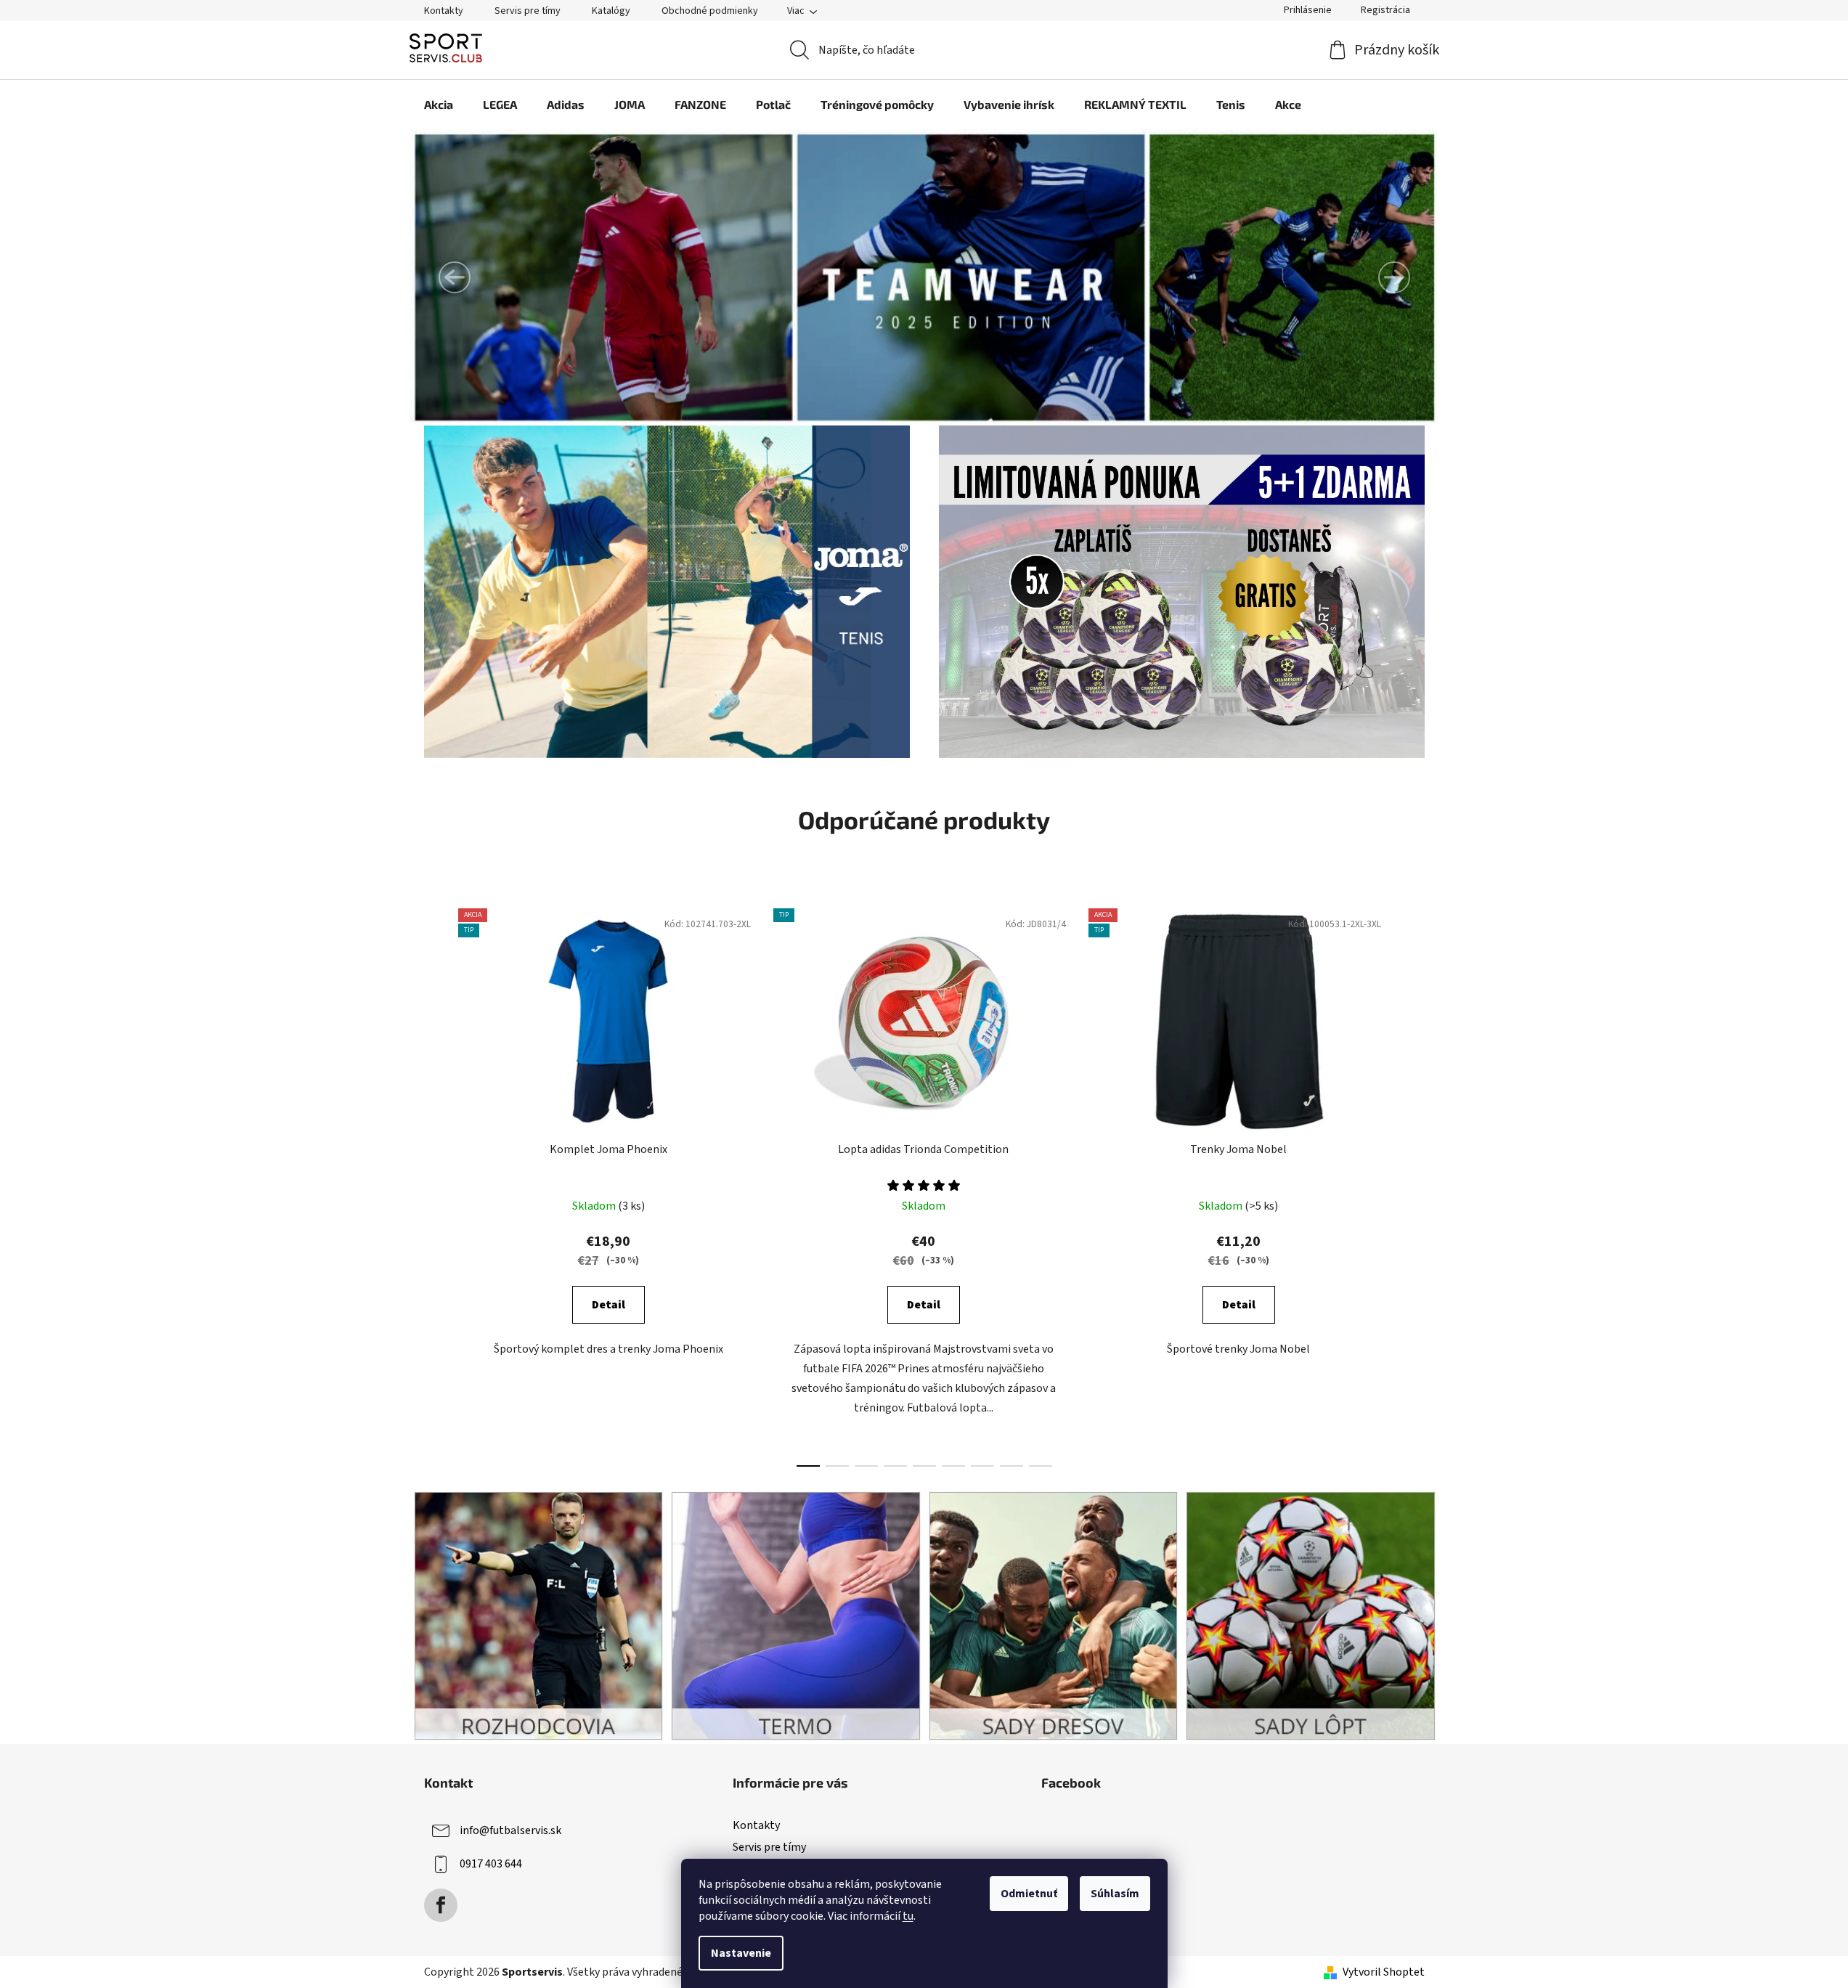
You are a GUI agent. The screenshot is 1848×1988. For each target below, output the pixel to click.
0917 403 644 (491, 1864)
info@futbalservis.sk (510, 1830)
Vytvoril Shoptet (1384, 1972)
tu (908, 1916)
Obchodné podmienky (710, 11)
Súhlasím (1115, 1894)
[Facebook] (441, 1905)
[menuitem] (439, 105)
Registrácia (1385, 10)
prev (436, 1184)
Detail (608, 1305)
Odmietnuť (1029, 1894)
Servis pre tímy (528, 11)
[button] (455, 277)
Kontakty (444, 11)
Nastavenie (741, 1953)
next (1413, 1184)
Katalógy (611, 11)
